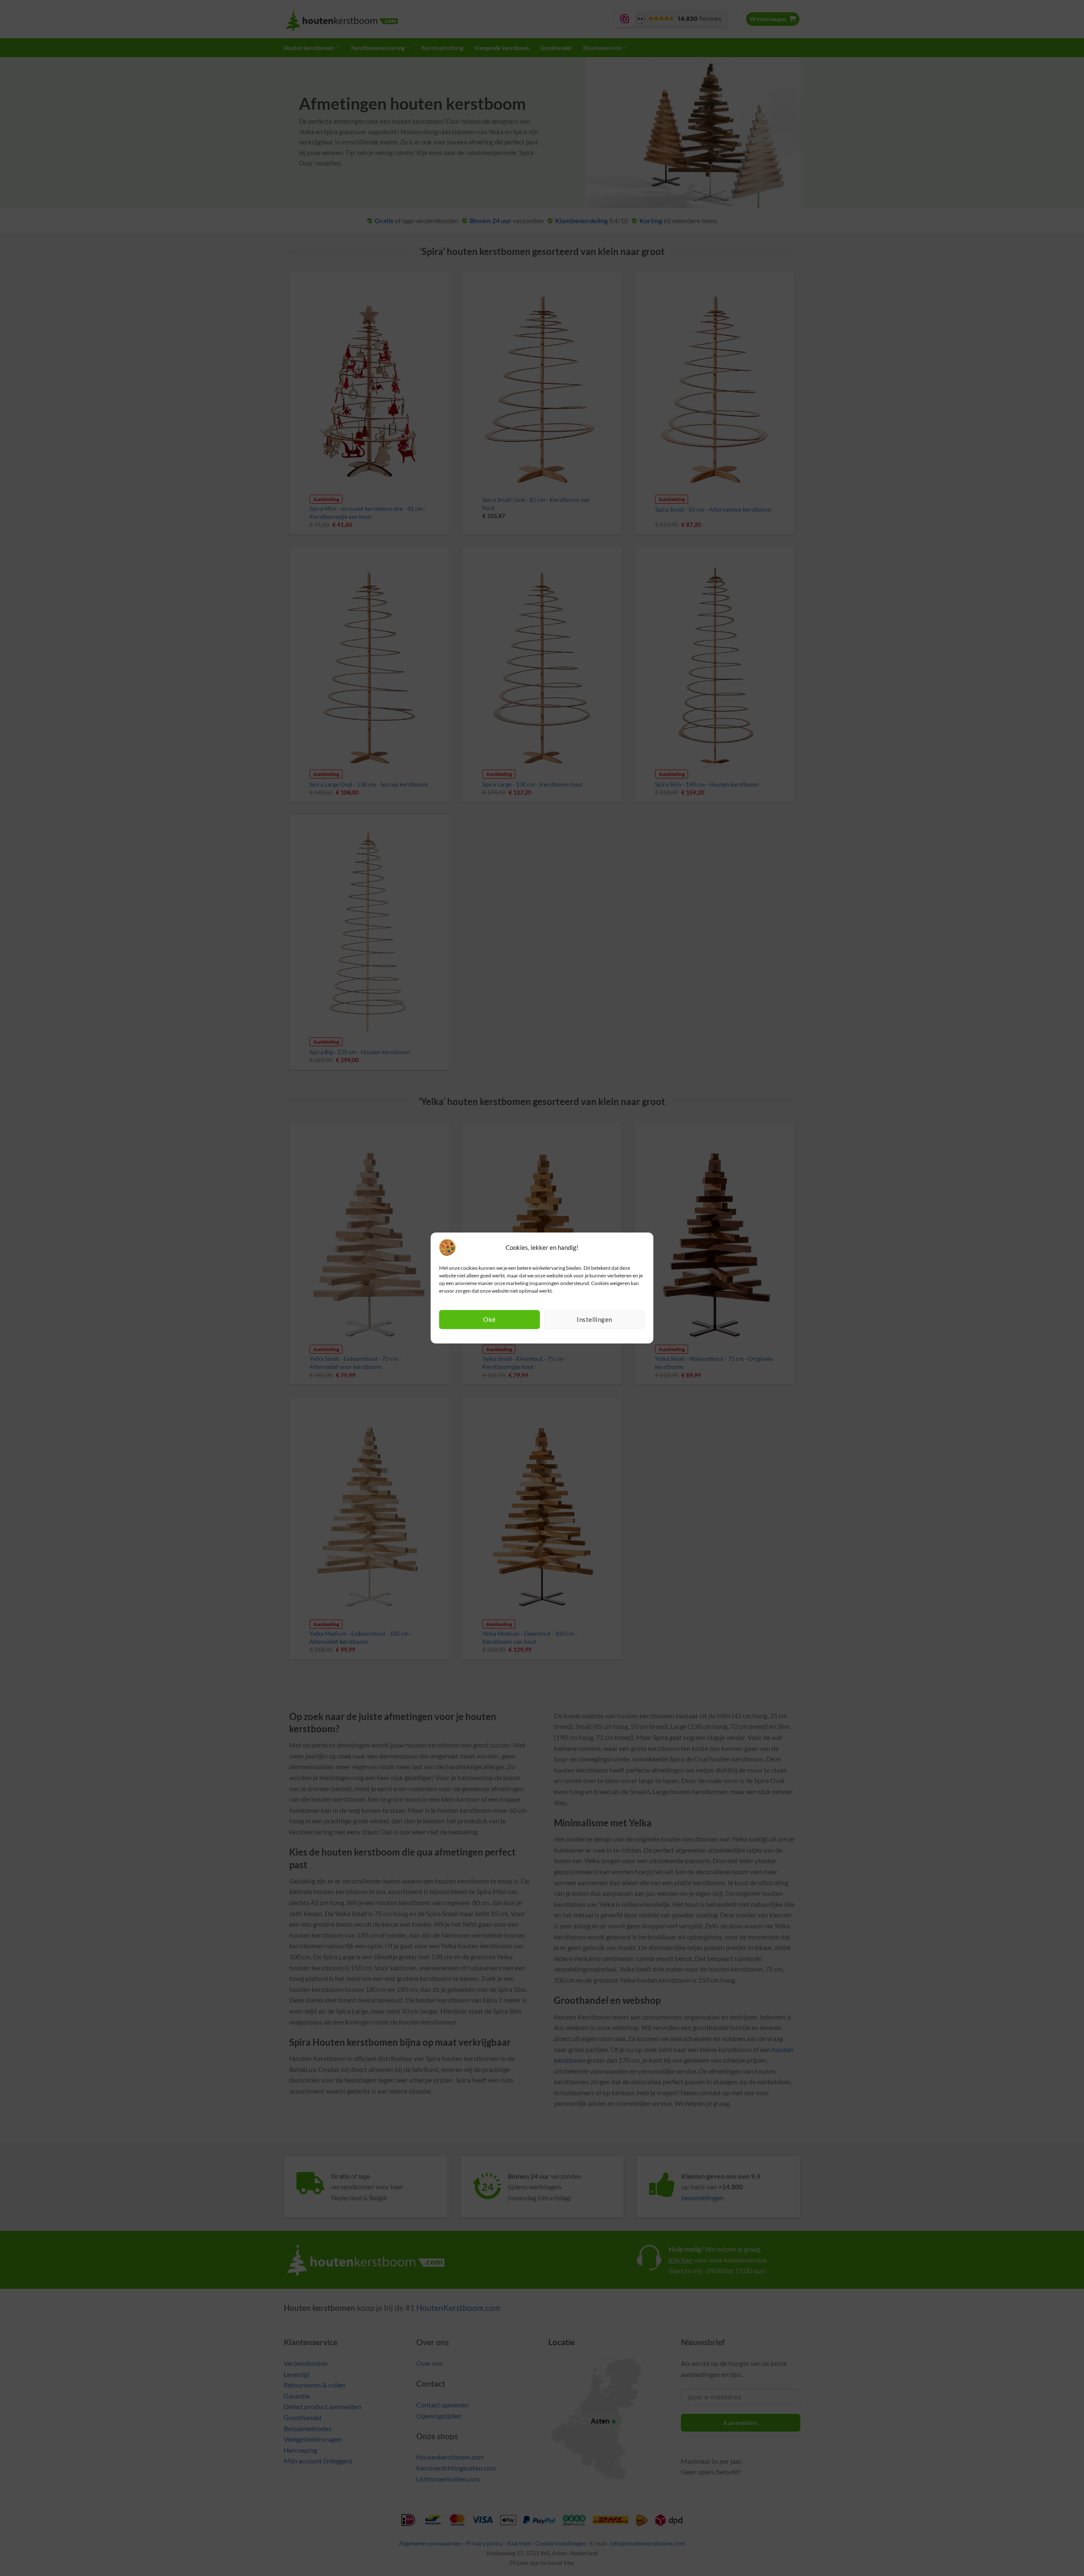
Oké (489, 1319)
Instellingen (594, 1319)
